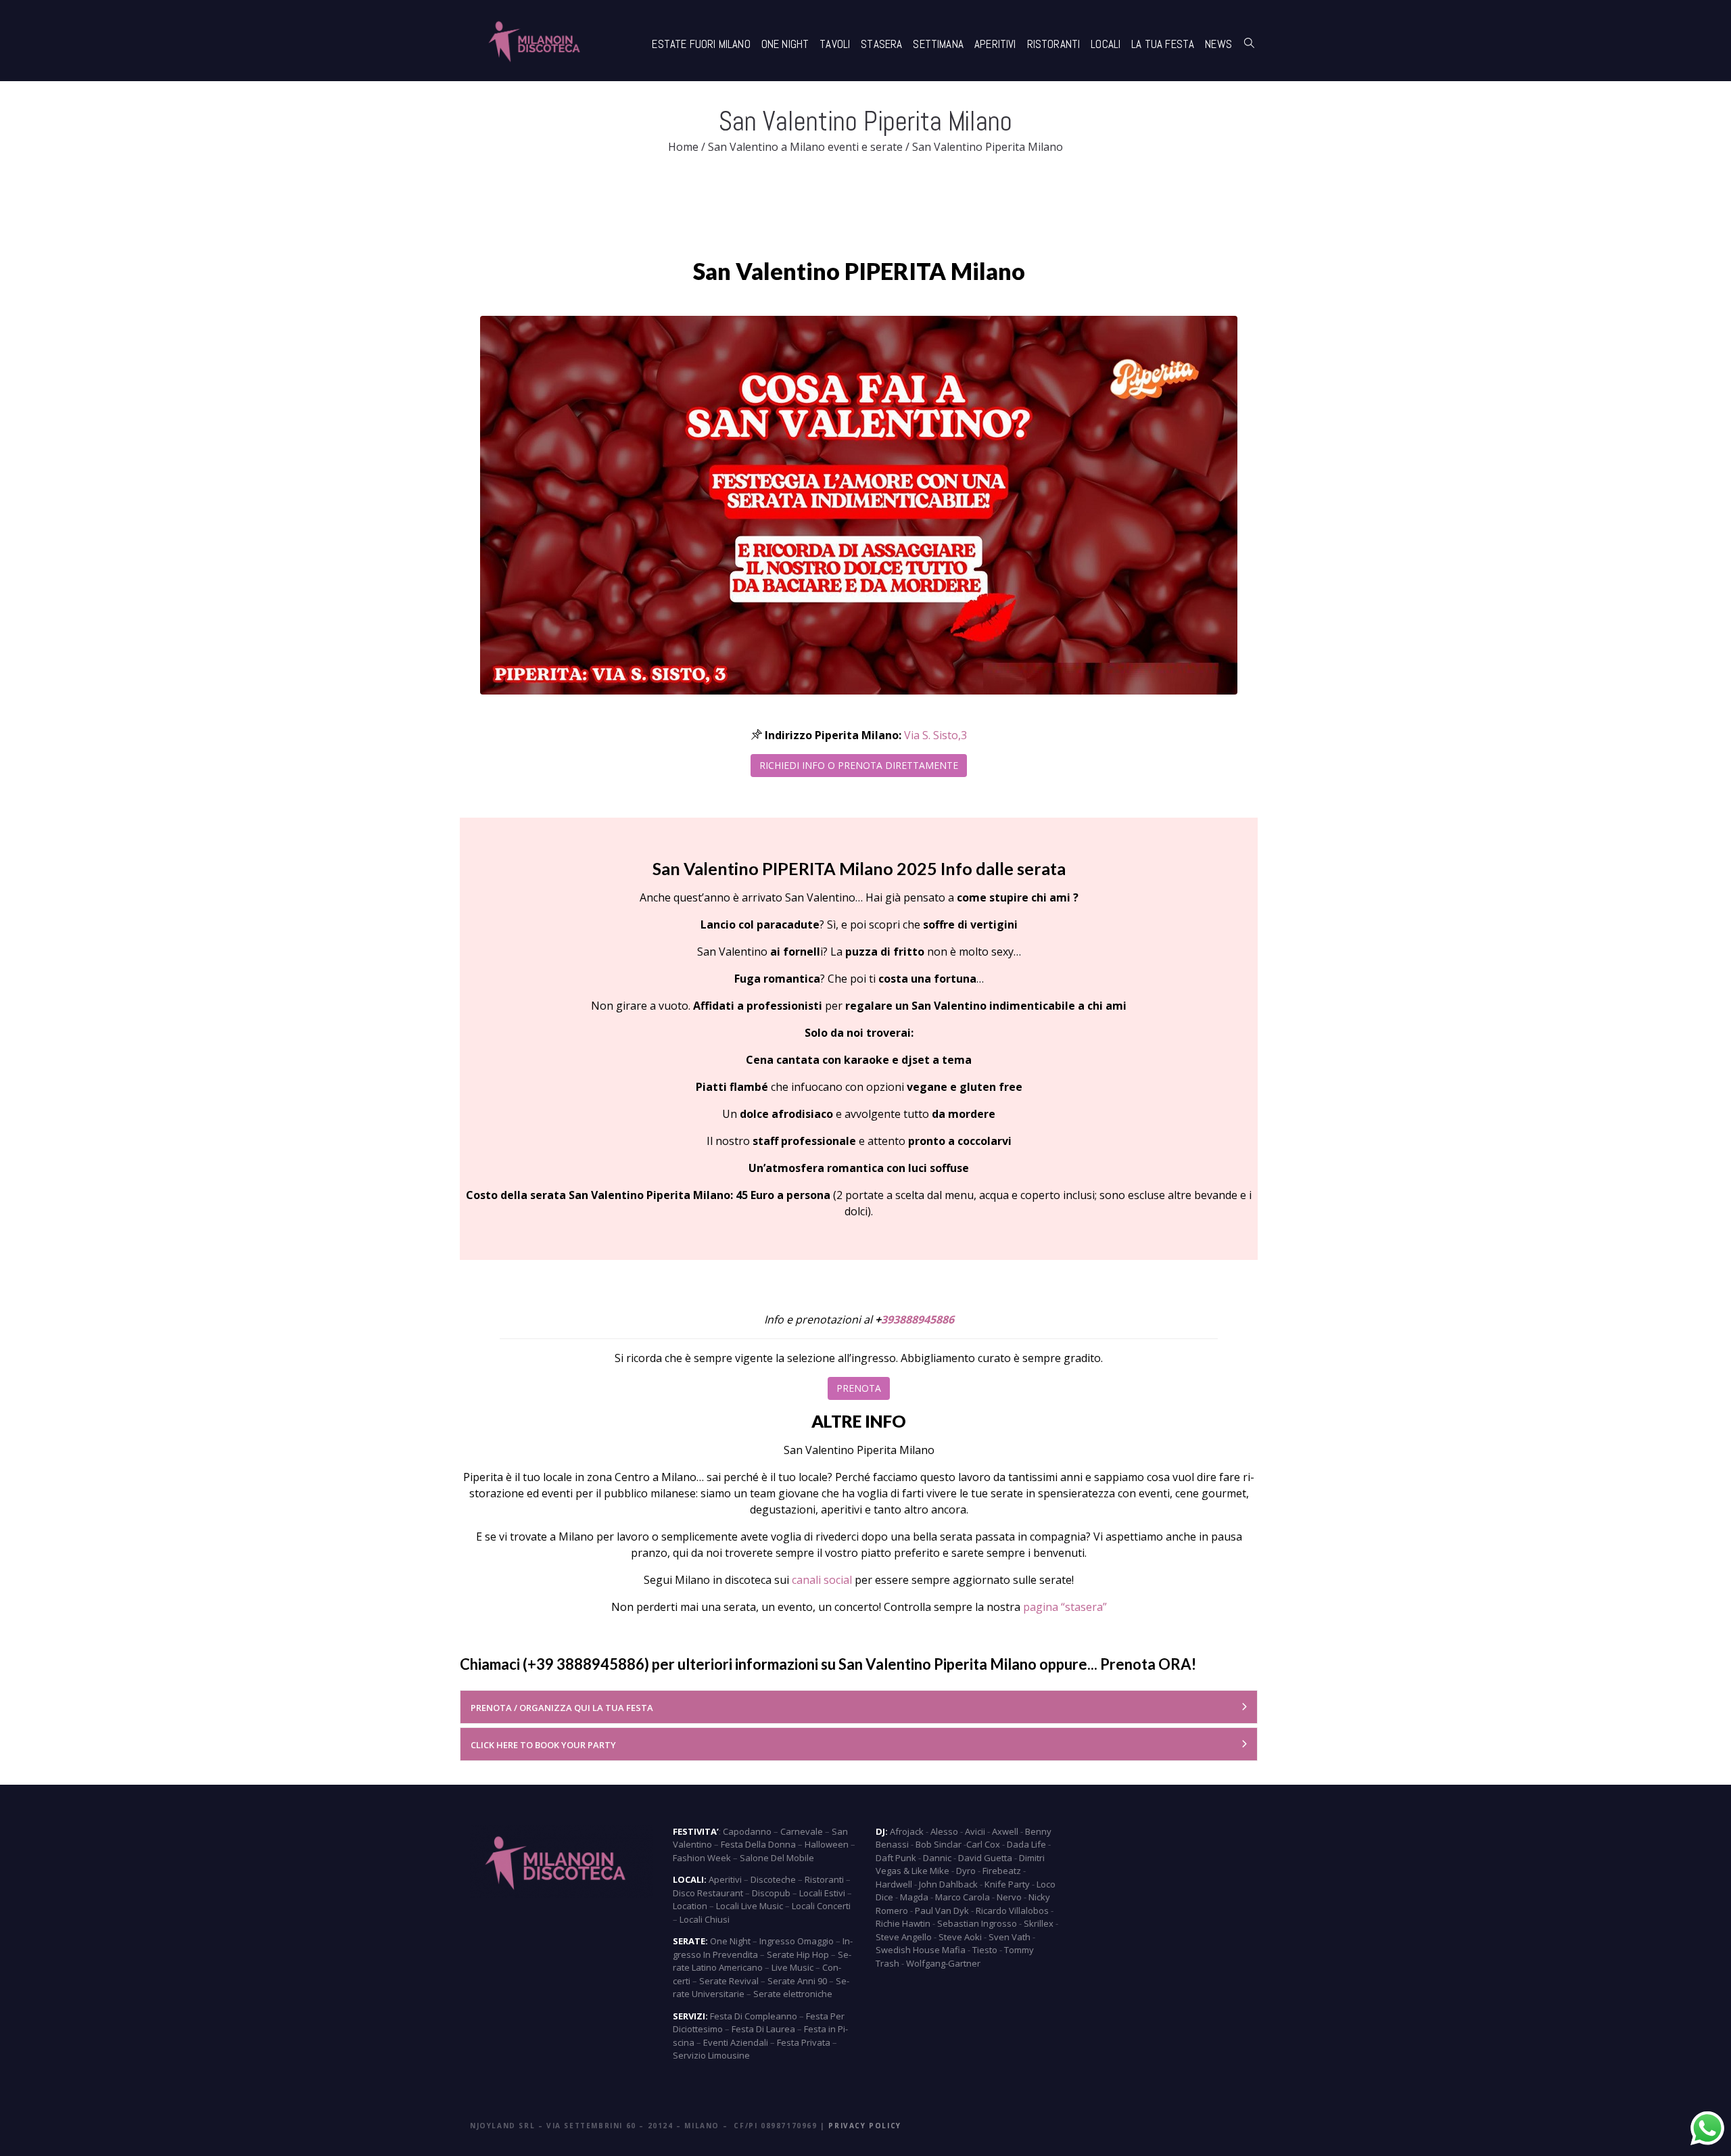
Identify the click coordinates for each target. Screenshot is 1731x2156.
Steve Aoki (960, 1937)
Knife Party (1007, 1884)
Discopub (771, 1893)
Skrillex (1039, 1923)
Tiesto (985, 1950)
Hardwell (894, 1884)
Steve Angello (904, 1937)
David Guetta (985, 1858)
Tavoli (835, 44)
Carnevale (802, 1831)
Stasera (881, 44)
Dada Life (1026, 1844)
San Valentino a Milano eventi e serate (805, 147)
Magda (914, 1897)
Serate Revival (729, 1981)
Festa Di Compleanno (754, 2016)
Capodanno (747, 1831)
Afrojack (907, 1831)
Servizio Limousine (711, 2055)
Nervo (1009, 1897)
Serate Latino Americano (762, 1961)
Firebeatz (1002, 1871)
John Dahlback (948, 1884)
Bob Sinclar (939, 1844)
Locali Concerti (821, 1906)
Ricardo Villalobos (1012, 1911)
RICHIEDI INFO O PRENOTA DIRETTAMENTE (859, 765)
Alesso (944, 1831)
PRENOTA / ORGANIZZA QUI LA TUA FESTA (562, 1708)
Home (683, 147)
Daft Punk (896, 1858)
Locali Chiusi (705, 1919)
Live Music (792, 1967)
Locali (1106, 44)
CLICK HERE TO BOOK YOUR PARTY (543, 1745)
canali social (822, 1580)
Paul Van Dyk (942, 1911)
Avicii (975, 1831)
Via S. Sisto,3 (935, 735)
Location (690, 1906)
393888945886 (918, 1319)
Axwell (1005, 1831)
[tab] (859, 1707)
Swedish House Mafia (921, 1950)
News (1218, 44)
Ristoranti (1054, 44)
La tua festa (1163, 44)
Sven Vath (1010, 1937)
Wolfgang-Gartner (943, 1963)
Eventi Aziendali (736, 2042)
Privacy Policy (864, 2126)
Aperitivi (995, 44)
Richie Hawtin (903, 1923)
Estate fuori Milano (701, 44)
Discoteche (773, 1879)
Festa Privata (804, 2042)
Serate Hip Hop (798, 1954)
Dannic (937, 1858)
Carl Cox (983, 1844)
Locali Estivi (822, 1893)
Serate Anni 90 (797, 1981)
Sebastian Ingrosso (977, 1923)
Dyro (966, 1871)
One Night (785, 44)
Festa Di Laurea (763, 2029)
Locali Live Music (750, 1906)
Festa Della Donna (758, 1844)
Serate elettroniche (793, 1994)
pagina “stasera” (1065, 1607)
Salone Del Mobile (777, 1858)
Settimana (938, 44)
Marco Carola (963, 1897)
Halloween (827, 1844)
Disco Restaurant (708, 1893)
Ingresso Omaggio (797, 1941)
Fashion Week (702, 1858)
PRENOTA (859, 1388)
